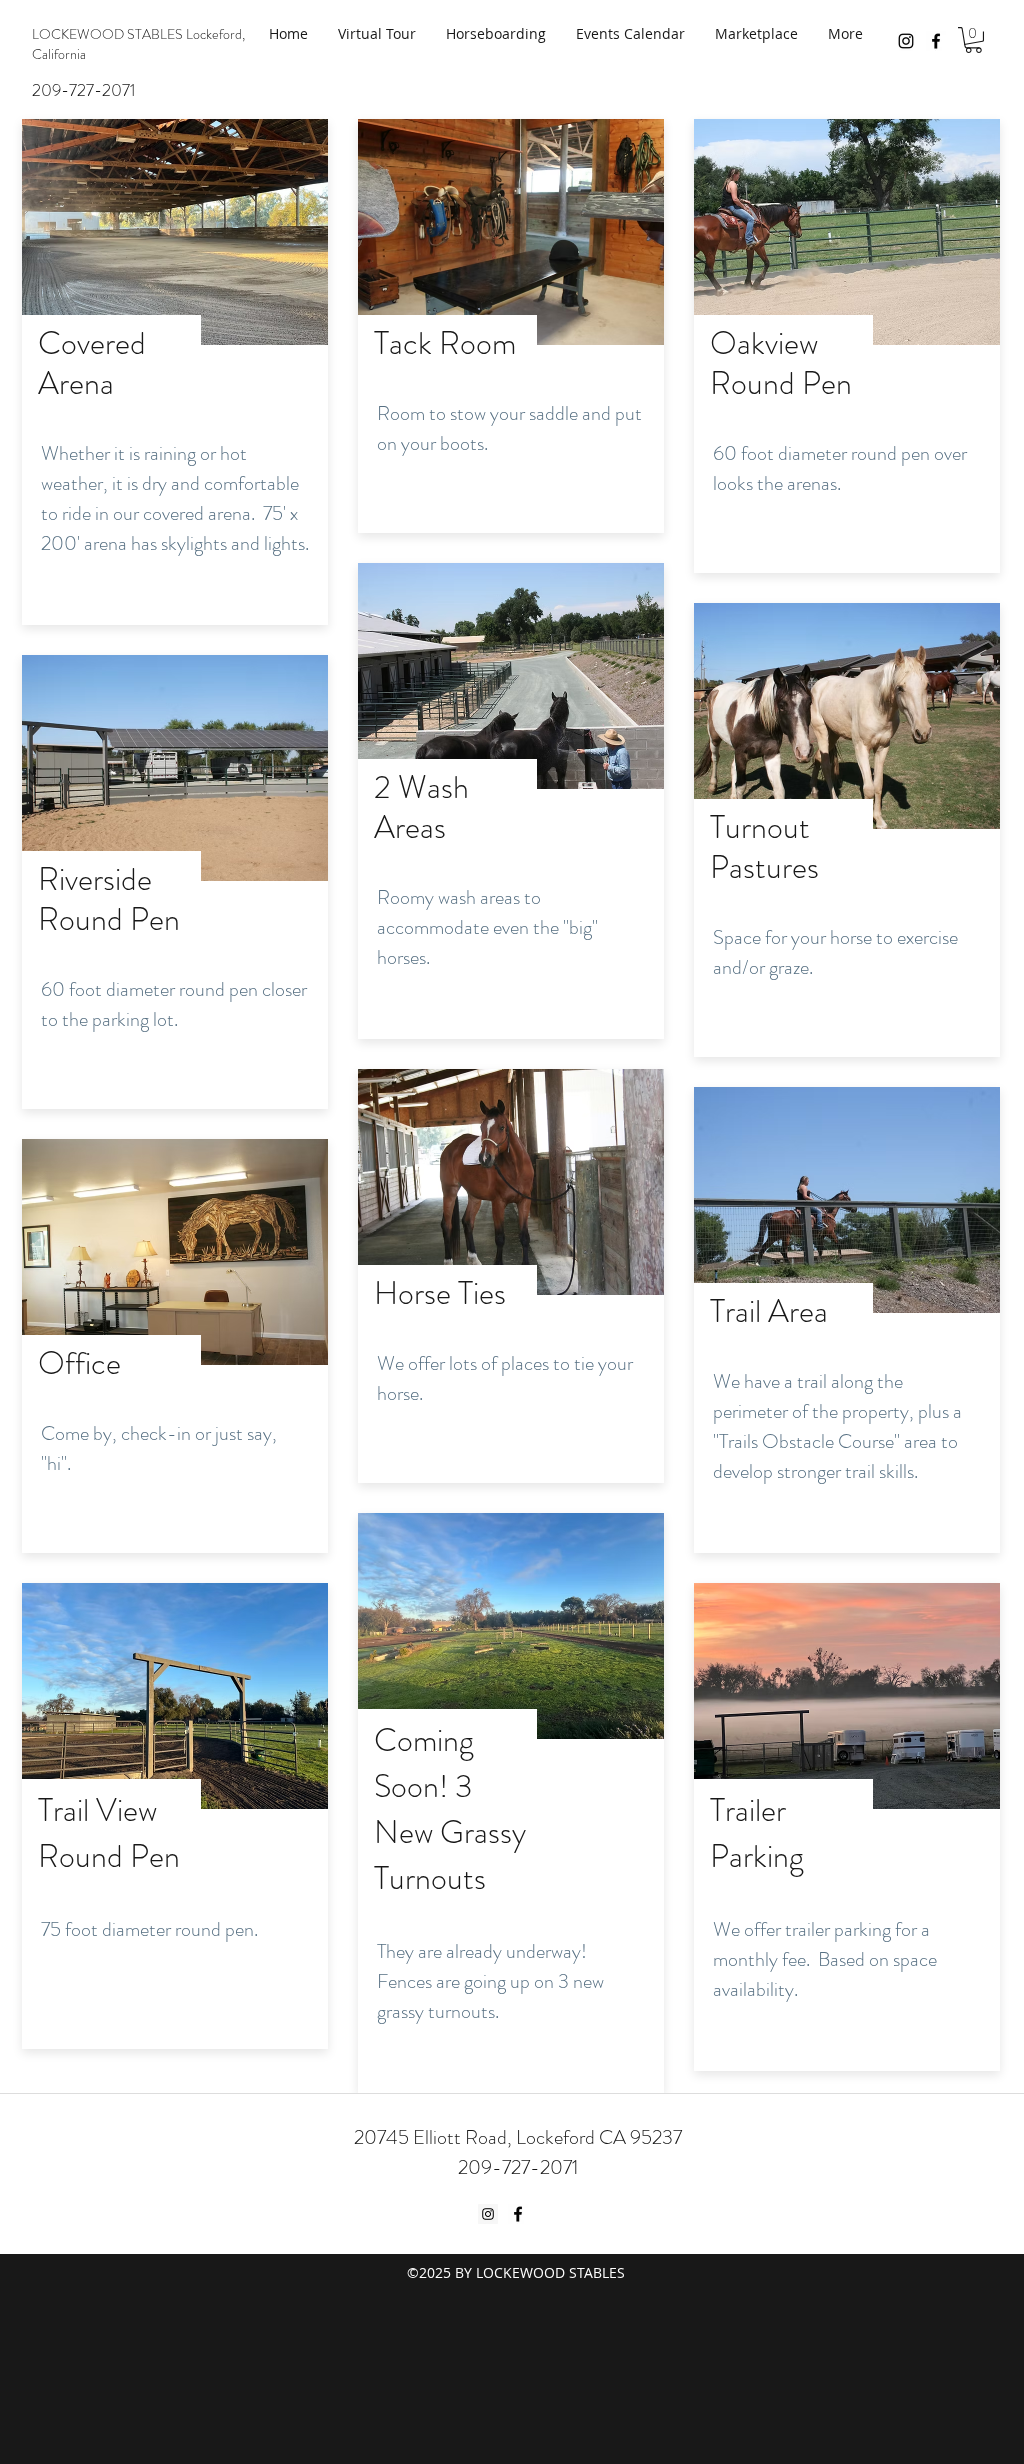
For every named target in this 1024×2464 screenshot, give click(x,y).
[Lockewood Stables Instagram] (488, 2214)
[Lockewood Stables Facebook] (518, 2214)
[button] (973, 40)
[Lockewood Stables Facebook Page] (936, 41)
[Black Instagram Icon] (906, 41)
